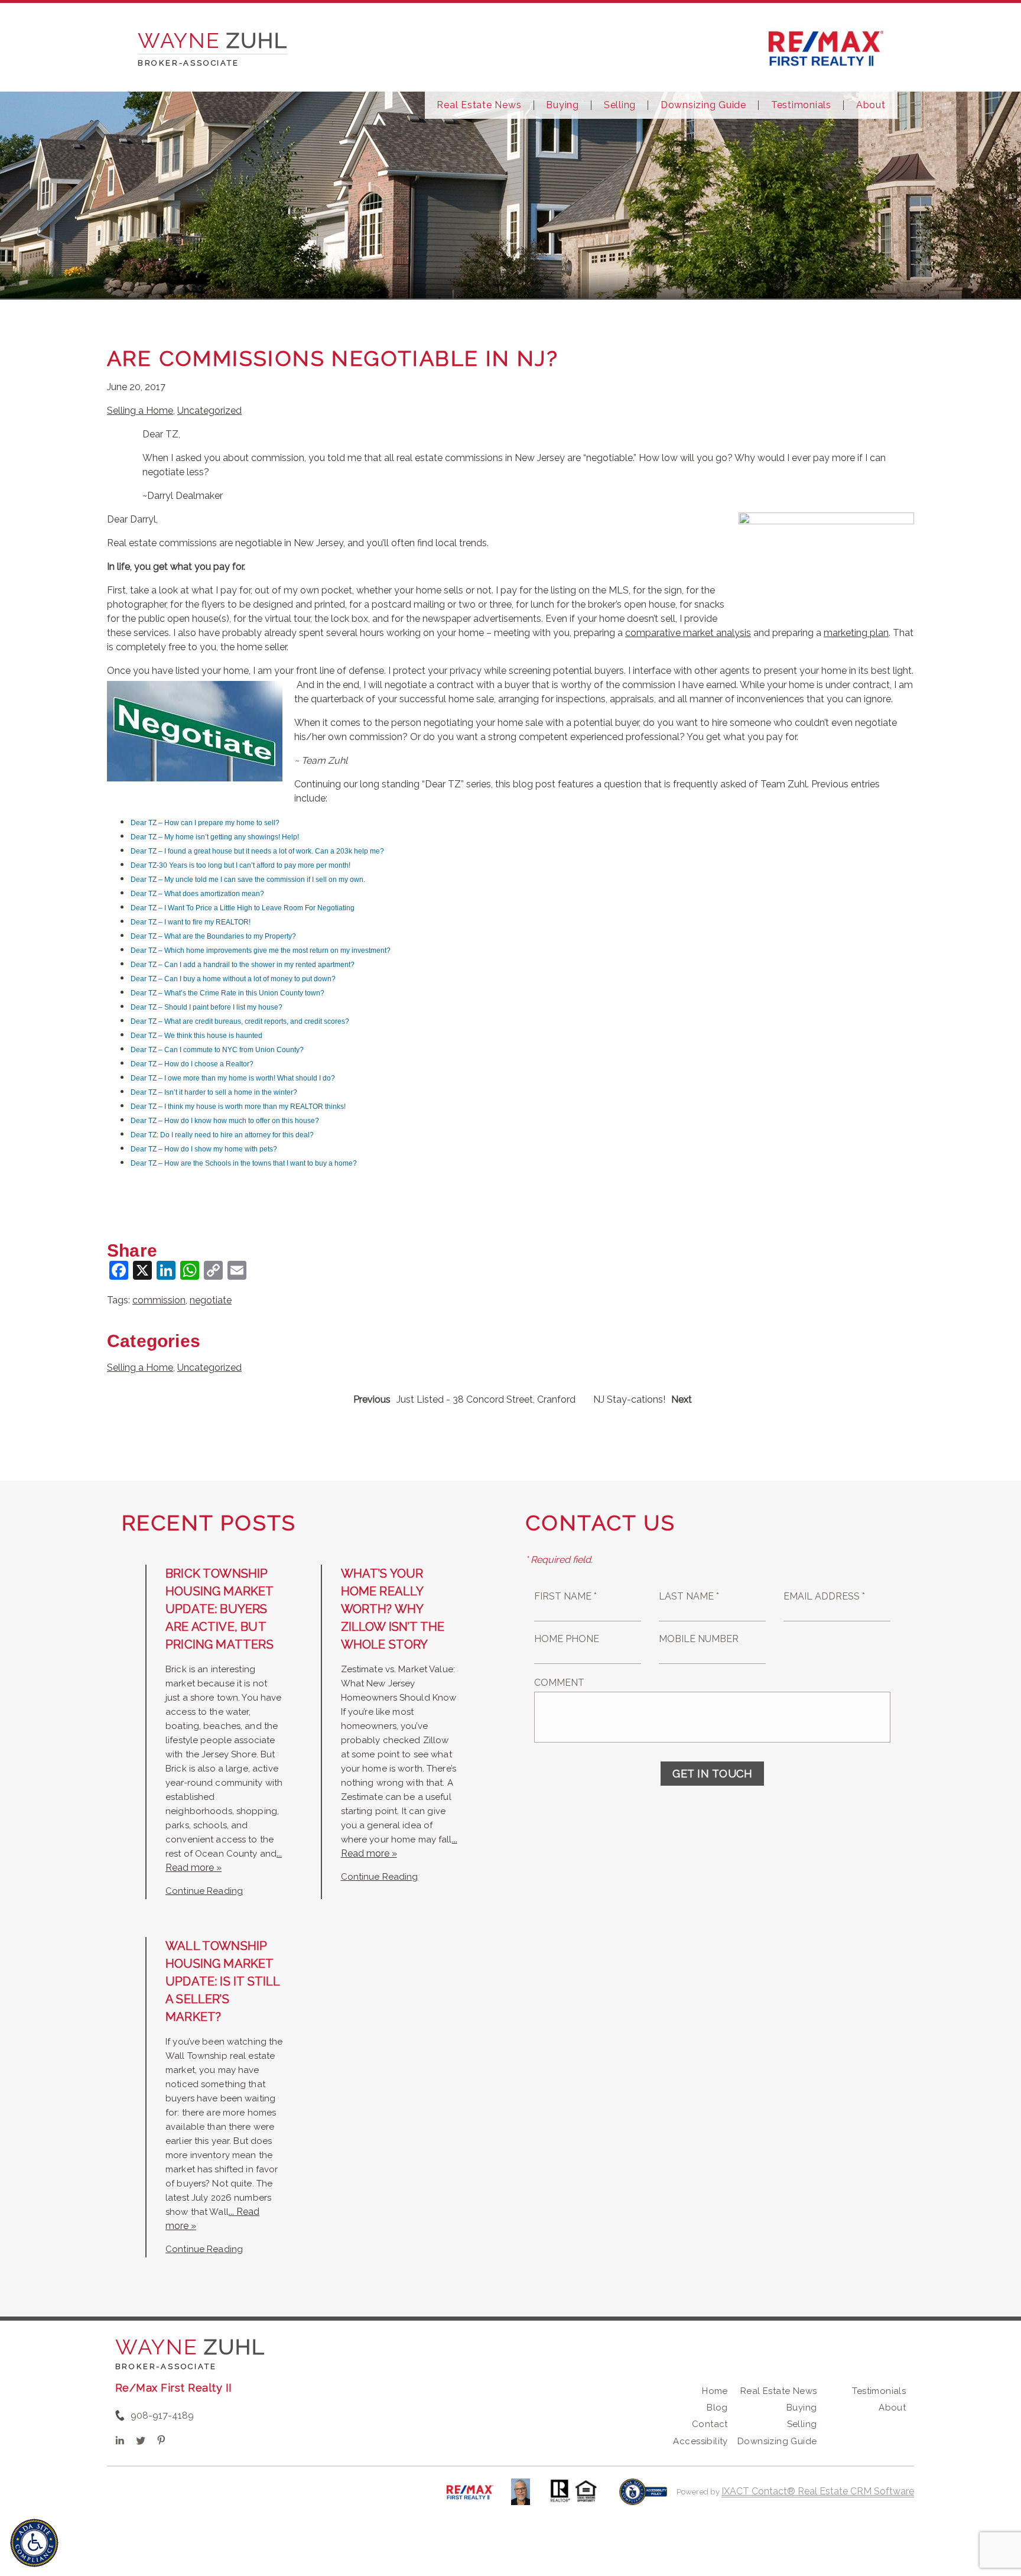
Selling (620, 105)
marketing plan (856, 633)
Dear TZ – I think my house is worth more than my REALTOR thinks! (238, 1107)
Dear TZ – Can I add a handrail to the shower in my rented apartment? (243, 965)
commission (159, 1300)
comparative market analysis (688, 633)
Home (715, 2391)
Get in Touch (712, 1774)
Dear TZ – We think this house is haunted (196, 1036)
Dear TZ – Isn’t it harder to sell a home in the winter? (214, 1092)
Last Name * (689, 1596)
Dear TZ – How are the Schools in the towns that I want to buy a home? (244, 1163)
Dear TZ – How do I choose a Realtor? (192, 1064)
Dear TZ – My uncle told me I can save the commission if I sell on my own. (248, 880)
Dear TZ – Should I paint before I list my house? (207, 1007)
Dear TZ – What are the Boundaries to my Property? (213, 936)
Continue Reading (204, 1891)
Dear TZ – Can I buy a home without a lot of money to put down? (233, 979)
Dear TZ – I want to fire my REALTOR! (191, 922)
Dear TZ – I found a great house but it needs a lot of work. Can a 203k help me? (257, 851)
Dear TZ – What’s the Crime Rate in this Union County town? (227, 993)
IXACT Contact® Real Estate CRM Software (818, 2491)
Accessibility (700, 2441)
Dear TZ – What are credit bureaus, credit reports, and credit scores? (240, 1021)
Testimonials (801, 105)
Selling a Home (140, 411)
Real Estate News (479, 105)
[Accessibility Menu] (34, 2543)
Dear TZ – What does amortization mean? (197, 894)
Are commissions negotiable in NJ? (333, 358)
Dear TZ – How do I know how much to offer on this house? (225, 1121)
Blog (717, 2408)
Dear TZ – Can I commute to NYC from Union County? (217, 1050)
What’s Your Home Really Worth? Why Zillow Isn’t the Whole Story (393, 1609)
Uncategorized (209, 411)
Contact (710, 2424)
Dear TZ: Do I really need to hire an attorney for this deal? (222, 1135)
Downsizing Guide (703, 105)
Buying (562, 105)
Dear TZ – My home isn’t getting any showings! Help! (215, 837)
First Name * (565, 1596)
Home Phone (567, 1639)
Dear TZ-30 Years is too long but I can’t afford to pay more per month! (240, 865)
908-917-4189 (162, 2416)
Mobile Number (699, 1639)
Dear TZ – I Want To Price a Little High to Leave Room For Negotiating (243, 908)
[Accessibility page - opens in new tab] (643, 2498)
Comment (559, 1683)
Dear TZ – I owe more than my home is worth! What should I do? (233, 1078)
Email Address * (824, 1596)
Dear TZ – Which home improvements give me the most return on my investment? (261, 950)
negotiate (211, 1300)
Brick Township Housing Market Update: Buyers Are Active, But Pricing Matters (220, 1609)
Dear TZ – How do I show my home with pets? (204, 1149)
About (871, 105)
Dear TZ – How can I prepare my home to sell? (205, 823)
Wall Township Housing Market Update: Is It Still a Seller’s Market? (222, 1981)
